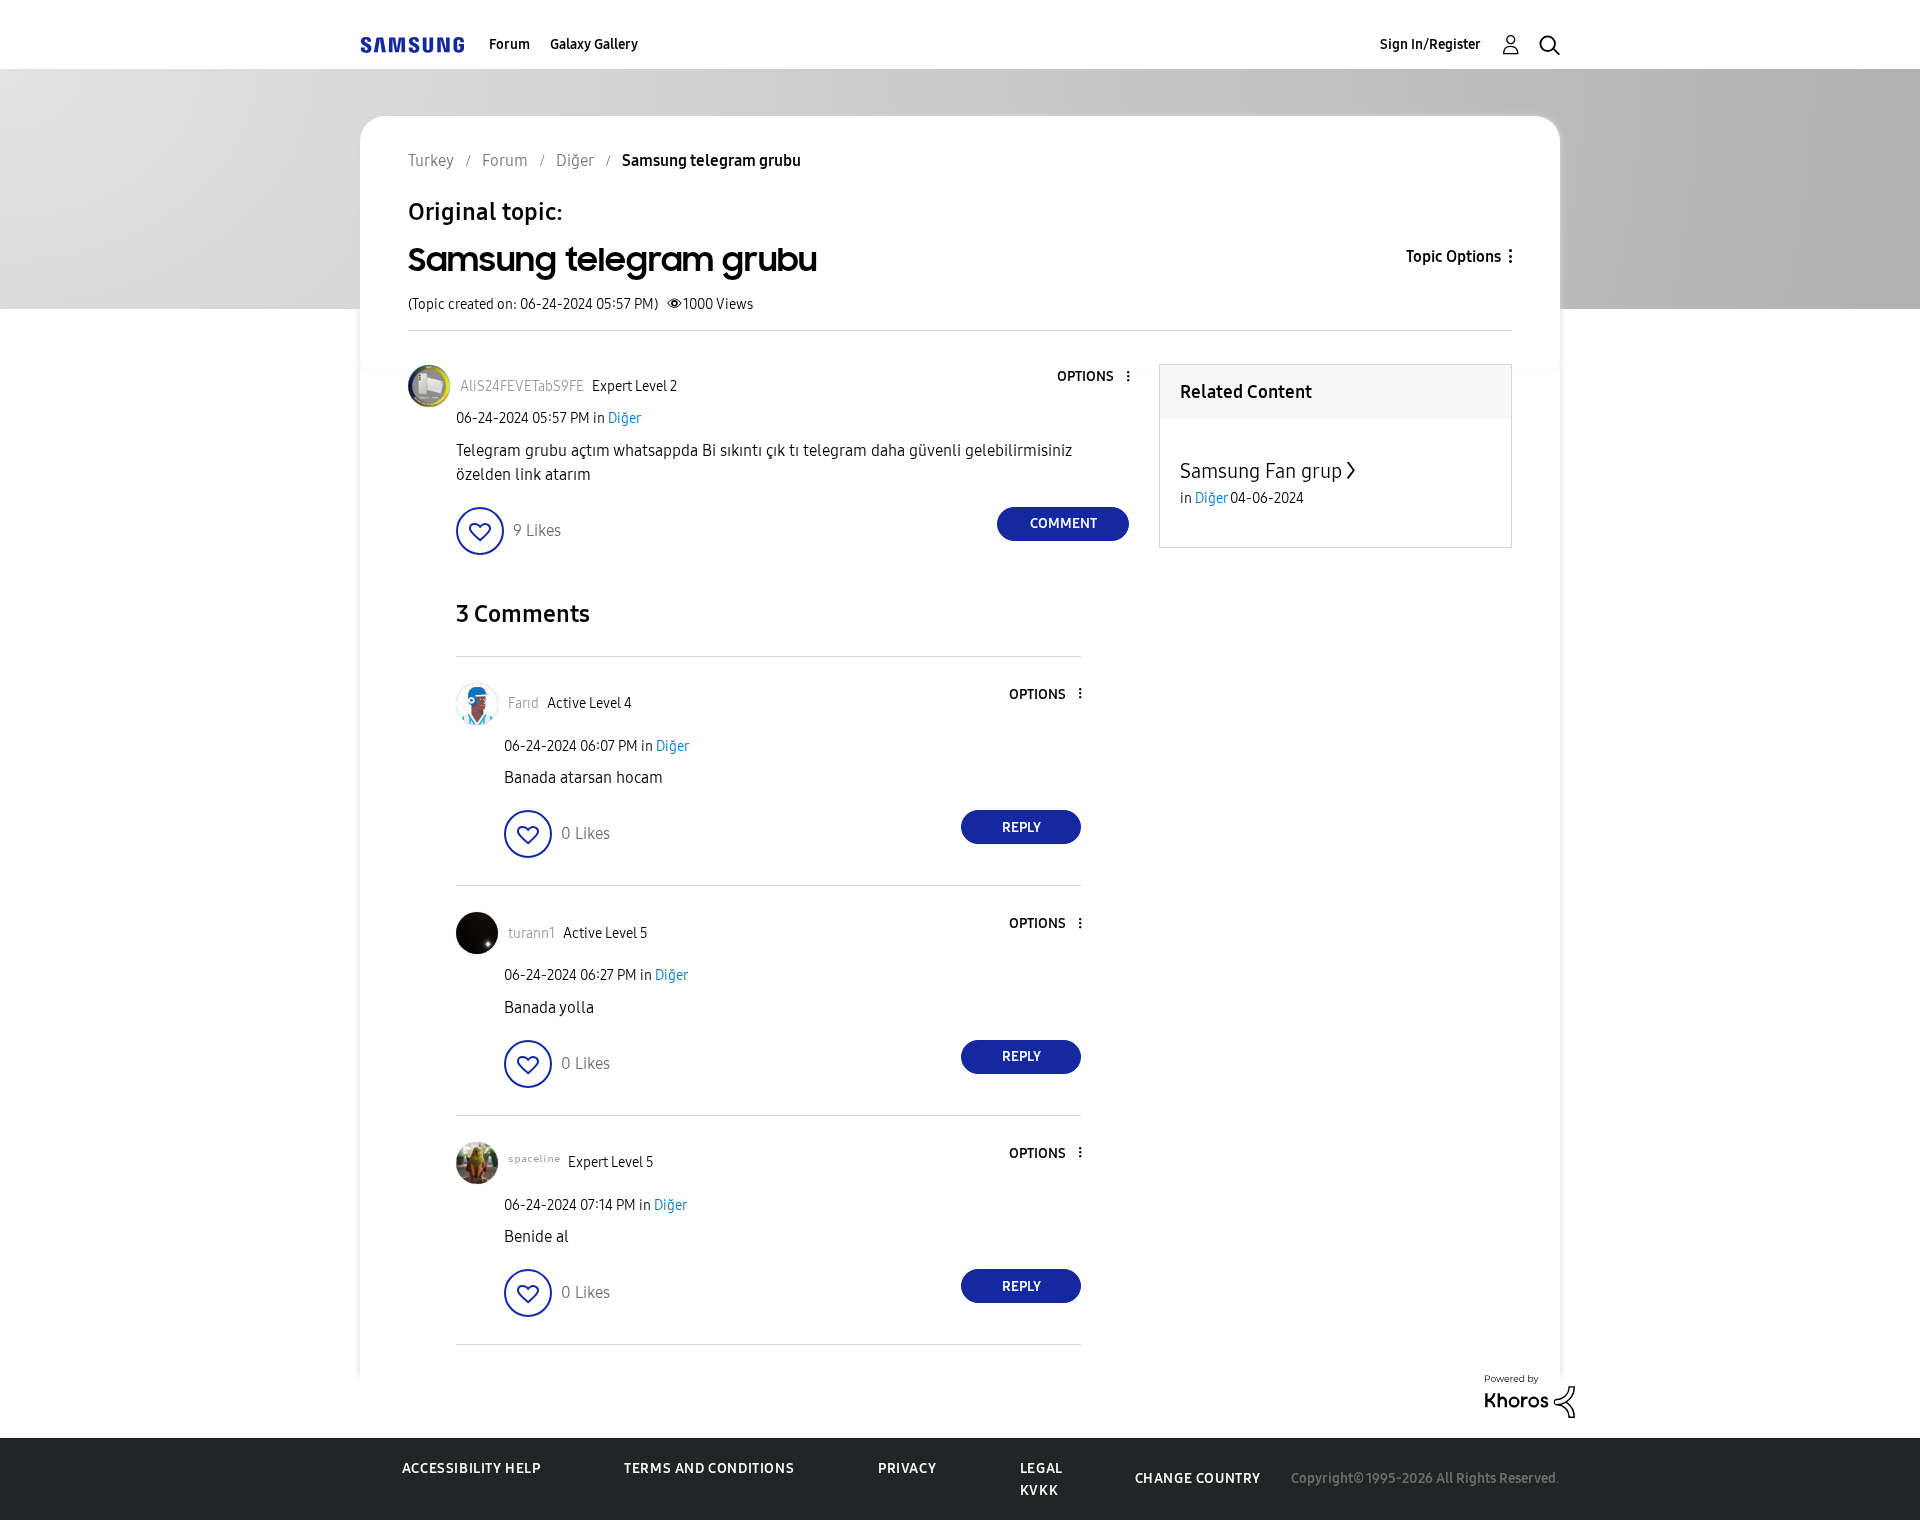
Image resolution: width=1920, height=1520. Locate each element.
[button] (1095, 377)
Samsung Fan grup (1261, 471)
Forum (509, 44)
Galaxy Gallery (594, 44)
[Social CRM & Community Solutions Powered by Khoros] (1530, 1395)
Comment (1063, 523)
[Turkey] (412, 44)
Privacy (907, 1468)
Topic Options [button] (1453, 256)
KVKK (1039, 1490)
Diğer (624, 418)
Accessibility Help (471, 1468)
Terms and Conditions (709, 1468)
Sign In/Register (1430, 44)
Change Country (1198, 1478)
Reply (1021, 827)
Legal (1041, 1468)
